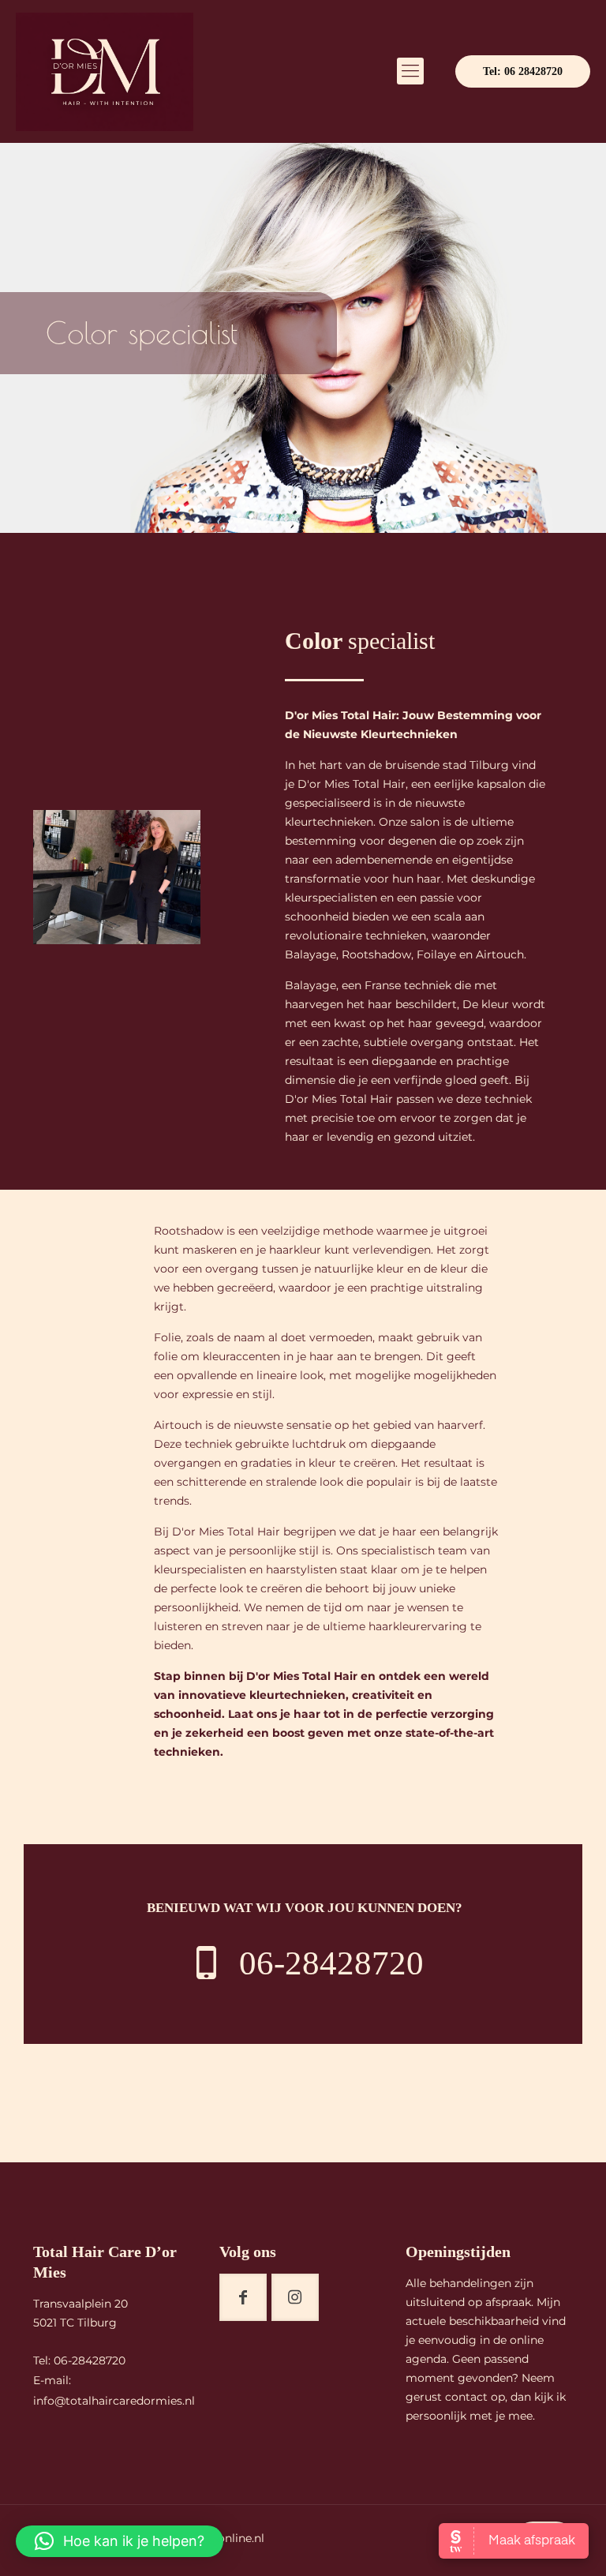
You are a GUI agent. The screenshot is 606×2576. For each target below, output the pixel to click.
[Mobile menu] (410, 71)
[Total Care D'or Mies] (105, 71)
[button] (120, 2541)
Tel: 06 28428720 (523, 71)
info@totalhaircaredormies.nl (114, 2401)
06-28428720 (90, 2360)
